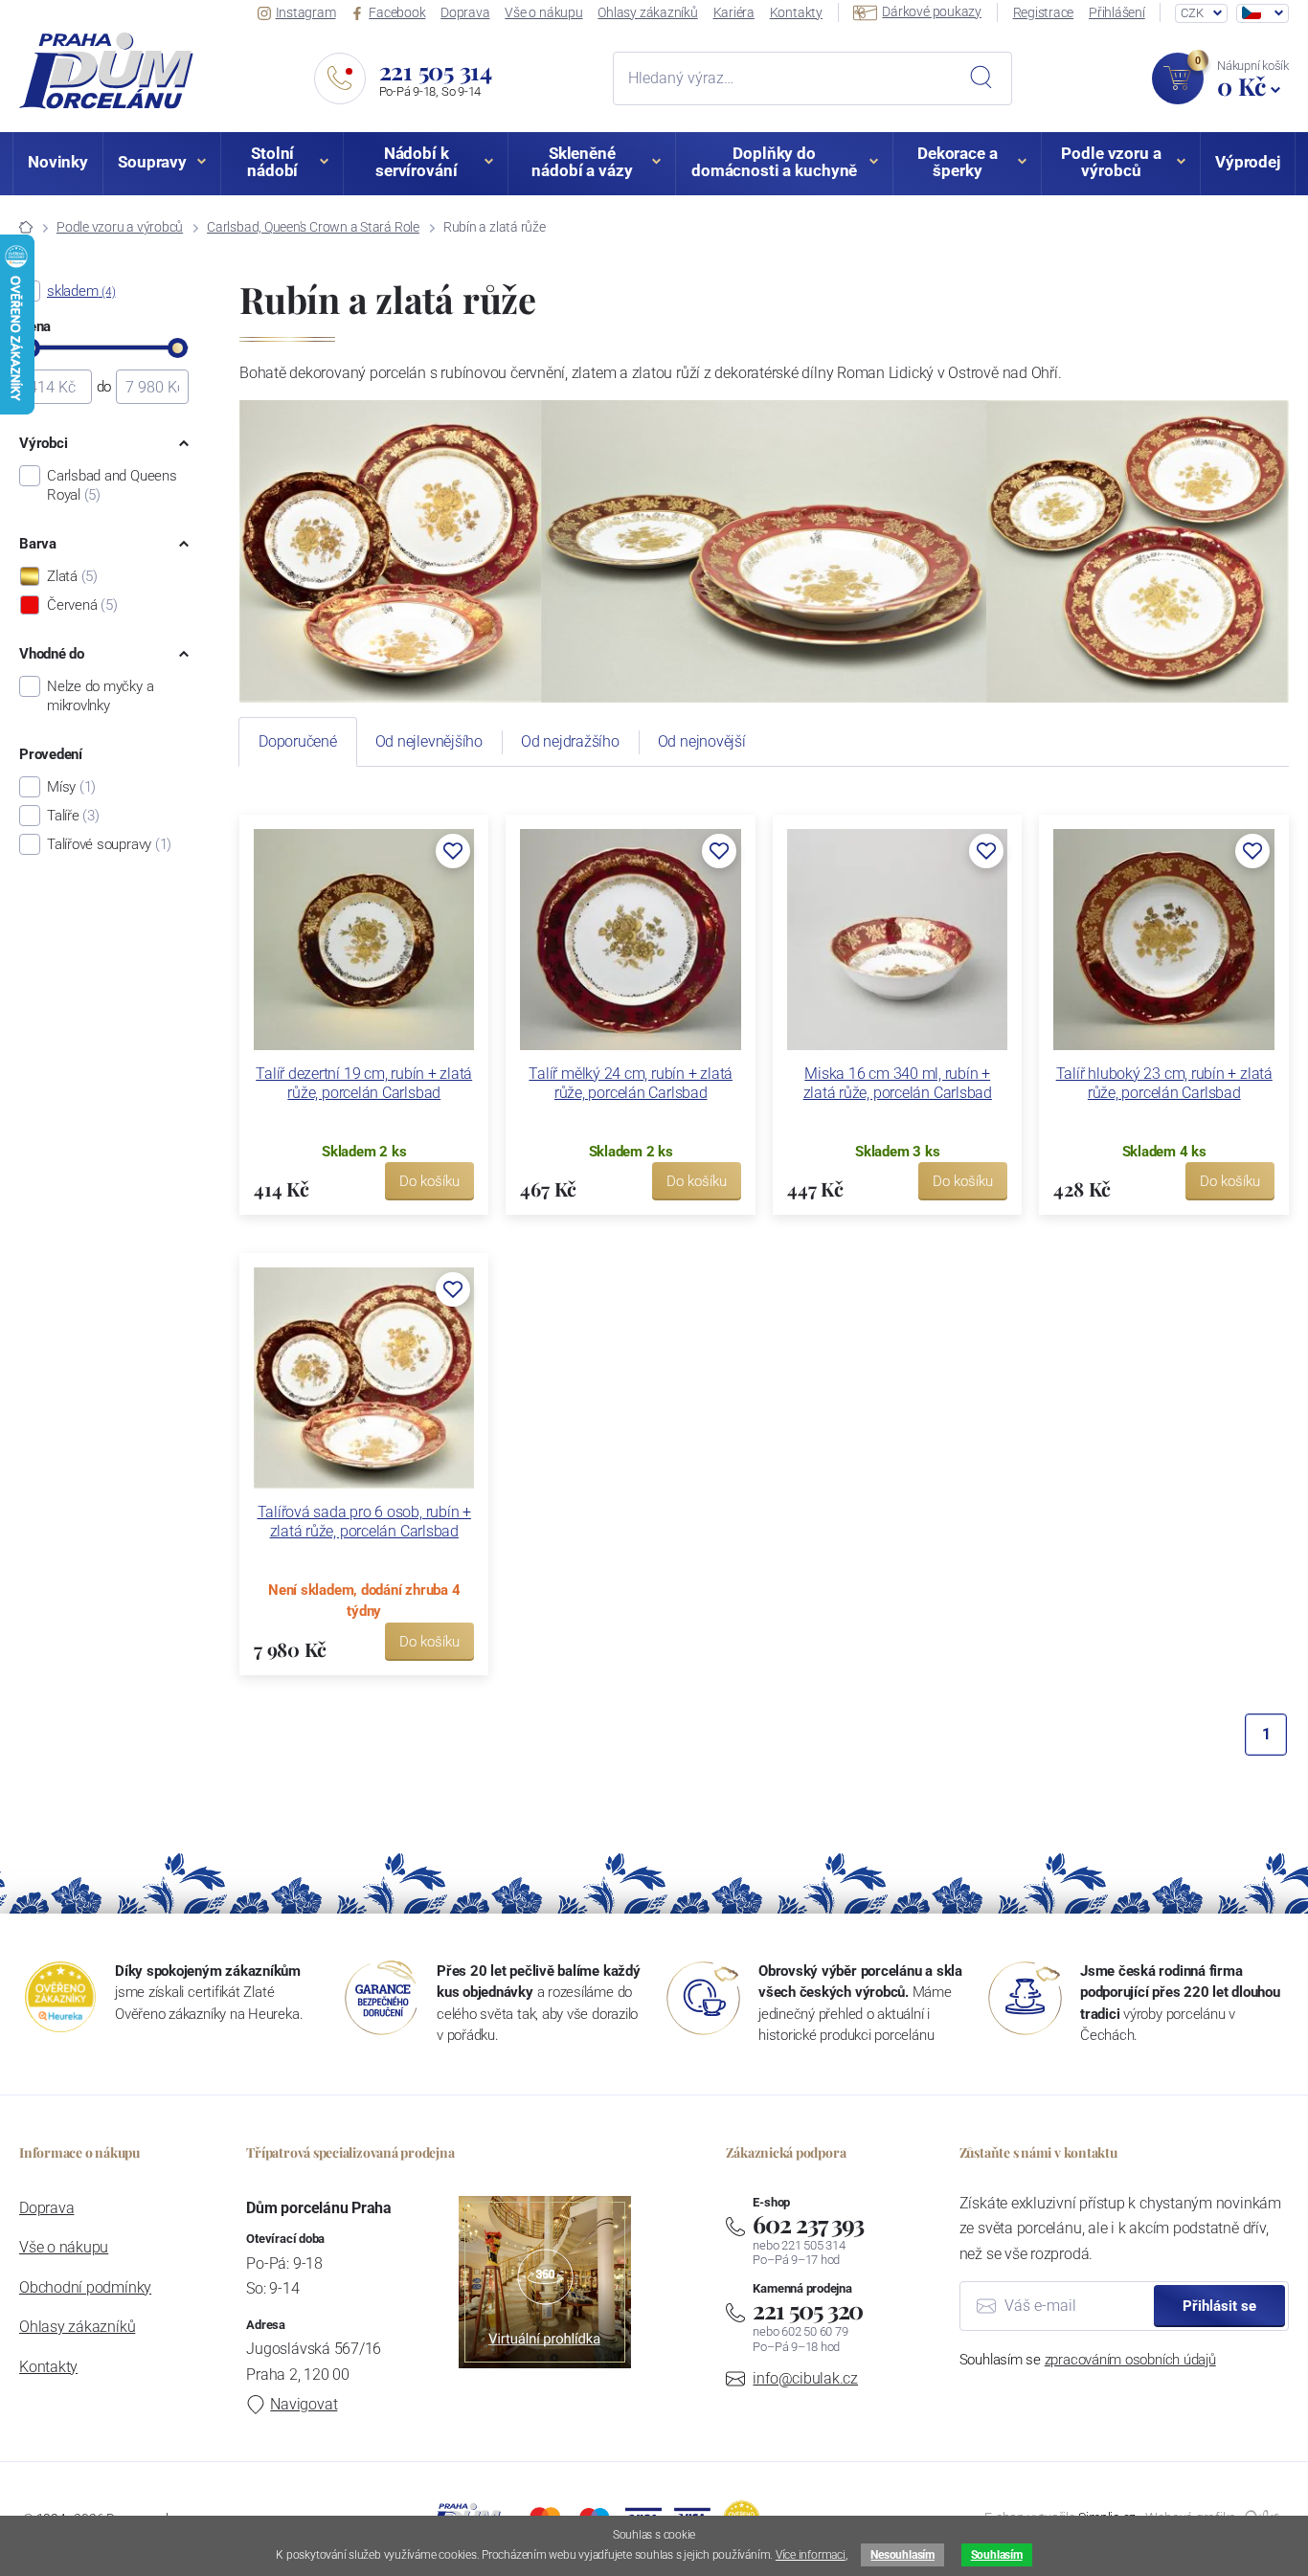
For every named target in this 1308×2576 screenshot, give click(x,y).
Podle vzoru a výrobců (120, 227)
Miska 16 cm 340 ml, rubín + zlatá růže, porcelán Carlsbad (898, 1083)
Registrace (1044, 12)
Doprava (465, 12)
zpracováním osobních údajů (1130, 2360)
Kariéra (734, 12)
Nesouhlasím (902, 2555)
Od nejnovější (702, 741)
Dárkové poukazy (932, 11)
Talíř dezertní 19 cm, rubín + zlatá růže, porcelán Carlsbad (364, 1083)
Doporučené (298, 741)
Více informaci (811, 2555)
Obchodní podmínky (85, 2287)
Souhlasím (997, 2555)
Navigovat (304, 2404)
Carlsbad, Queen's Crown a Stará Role (313, 227)
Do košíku (429, 1181)
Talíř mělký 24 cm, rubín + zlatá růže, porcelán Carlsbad (631, 1083)
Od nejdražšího (570, 741)
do (104, 387)
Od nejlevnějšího (429, 741)
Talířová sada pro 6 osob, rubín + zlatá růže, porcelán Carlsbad (364, 1522)
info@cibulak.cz (805, 2378)
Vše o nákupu (543, 12)
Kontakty (796, 12)
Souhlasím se (1088, 2360)
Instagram (306, 12)
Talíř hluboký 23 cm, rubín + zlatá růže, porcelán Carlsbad (1164, 1083)
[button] (453, 851)
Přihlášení (1117, 12)
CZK (1192, 13)
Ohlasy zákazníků (647, 12)
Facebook (397, 12)
